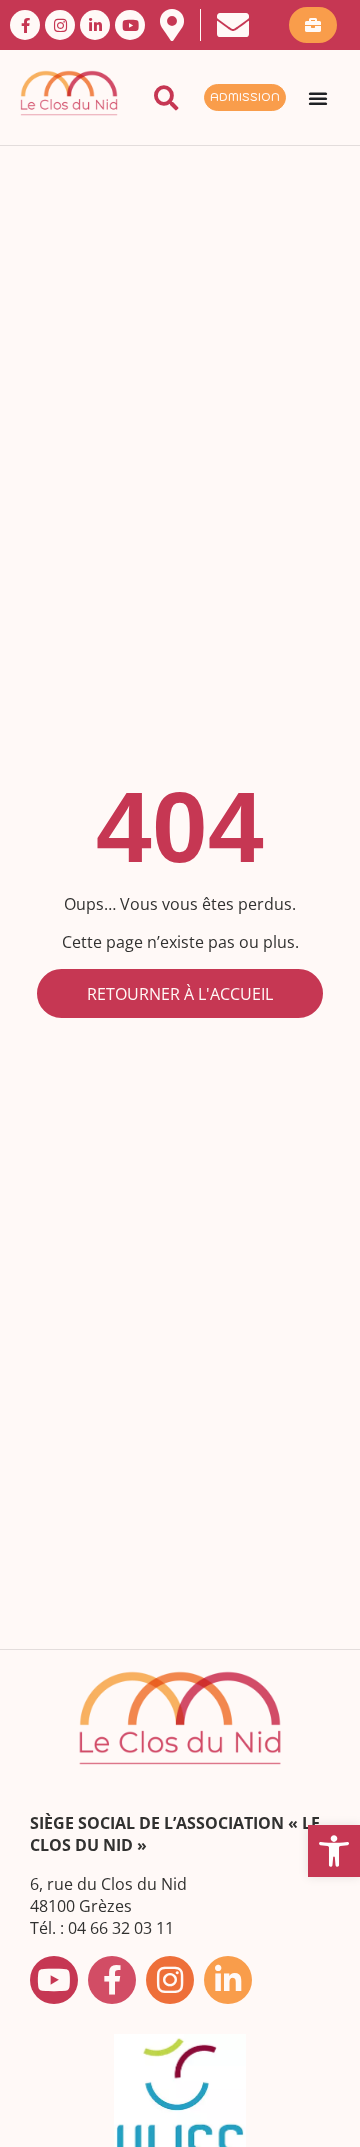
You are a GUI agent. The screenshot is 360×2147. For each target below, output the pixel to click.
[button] (334, 1851)
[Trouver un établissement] (172, 25)
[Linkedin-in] (95, 25)
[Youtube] (130, 25)
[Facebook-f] (25, 25)
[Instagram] (60, 25)
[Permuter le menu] (318, 98)
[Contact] (233, 25)
